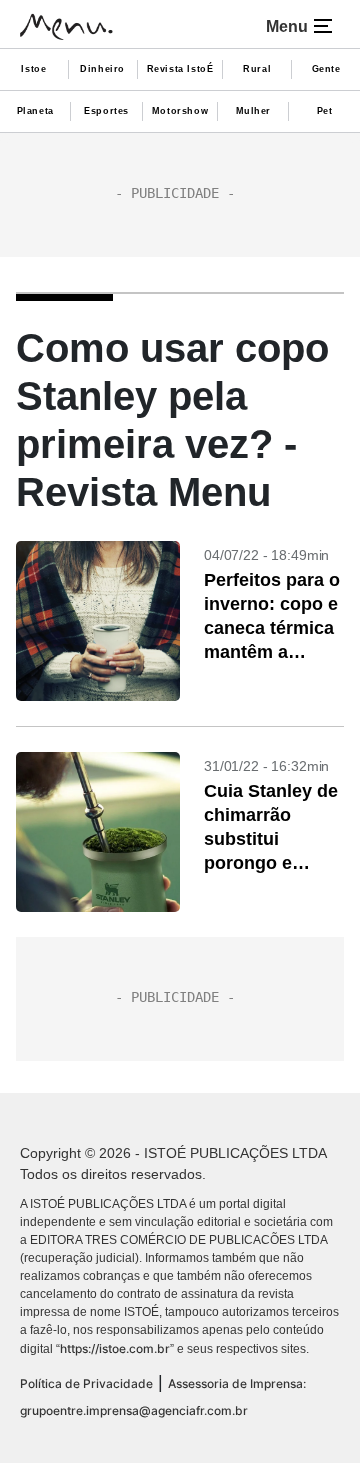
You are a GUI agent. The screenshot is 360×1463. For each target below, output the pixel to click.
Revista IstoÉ (180, 69)
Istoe (33, 69)
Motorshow (180, 111)
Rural (257, 69)
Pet (325, 111)
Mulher (254, 111)
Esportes (106, 111)
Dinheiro (102, 69)
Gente (326, 69)
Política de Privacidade (86, 1383)
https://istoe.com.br (115, 1348)
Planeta (35, 111)
